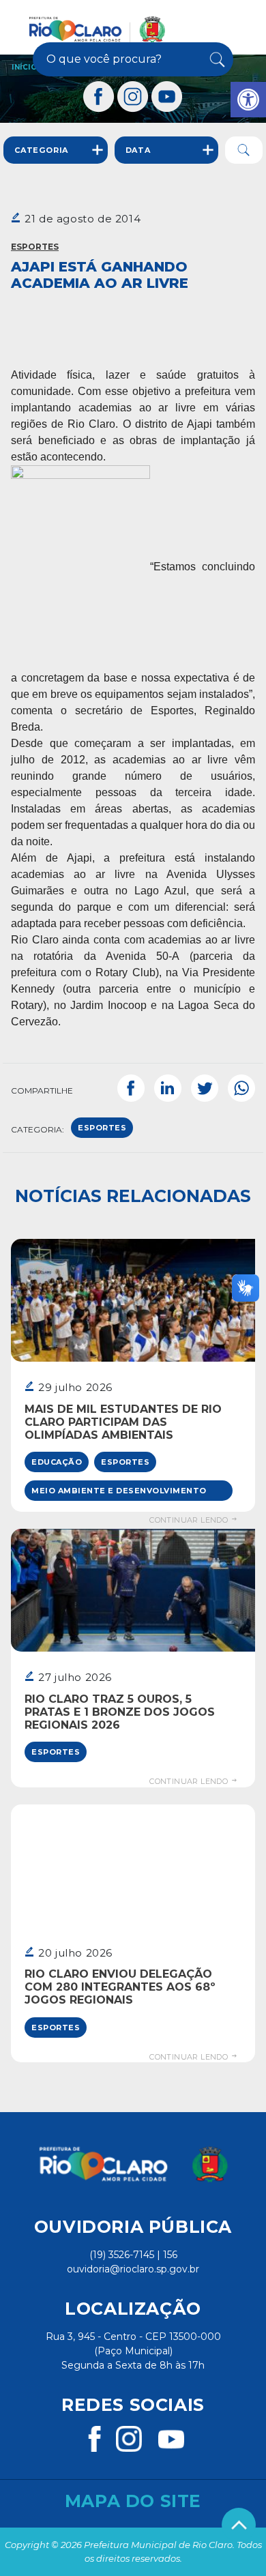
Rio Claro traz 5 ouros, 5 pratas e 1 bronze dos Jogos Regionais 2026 (120, 1712)
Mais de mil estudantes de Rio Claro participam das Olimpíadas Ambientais (123, 1422)
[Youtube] (167, 97)
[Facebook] (99, 97)
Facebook (131, 1088)
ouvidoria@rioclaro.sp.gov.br (133, 2269)
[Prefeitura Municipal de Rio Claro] (97, 29)
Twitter (205, 1088)
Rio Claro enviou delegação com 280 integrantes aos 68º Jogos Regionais (120, 1987)
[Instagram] (133, 97)
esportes (102, 1128)
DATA (138, 150)
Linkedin (168, 1088)
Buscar (216, 59)
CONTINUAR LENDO (190, 1520)
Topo (239, 2525)
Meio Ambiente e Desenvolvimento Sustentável (119, 1493)
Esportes (35, 247)
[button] (248, 100)
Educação (57, 1462)
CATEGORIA (41, 150)
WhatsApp (241, 1088)
